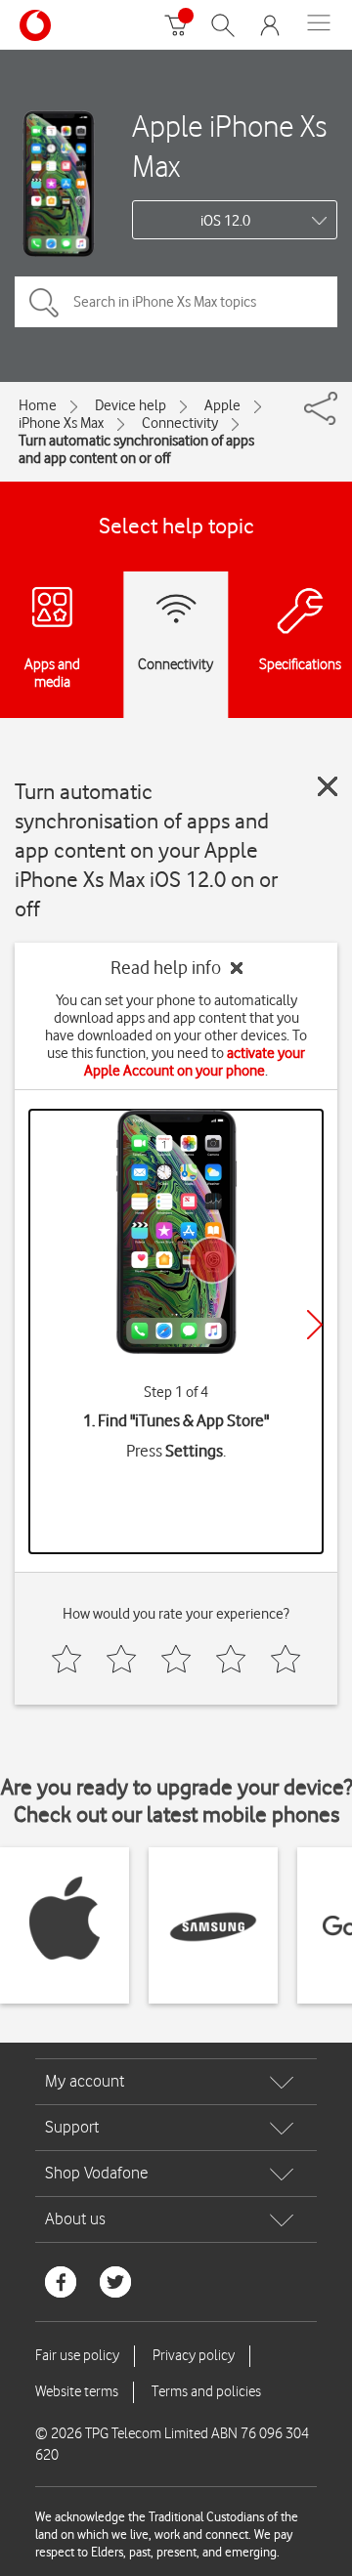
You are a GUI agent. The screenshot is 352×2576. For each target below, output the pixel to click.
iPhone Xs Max (61, 423)
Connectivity (180, 423)
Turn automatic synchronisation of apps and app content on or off (136, 449)
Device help (131, 405)
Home (38, 405)
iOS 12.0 (225, 221)
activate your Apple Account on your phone (195, 1062)
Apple (222, 405)
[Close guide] (328, 786)
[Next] (315, 1325)
